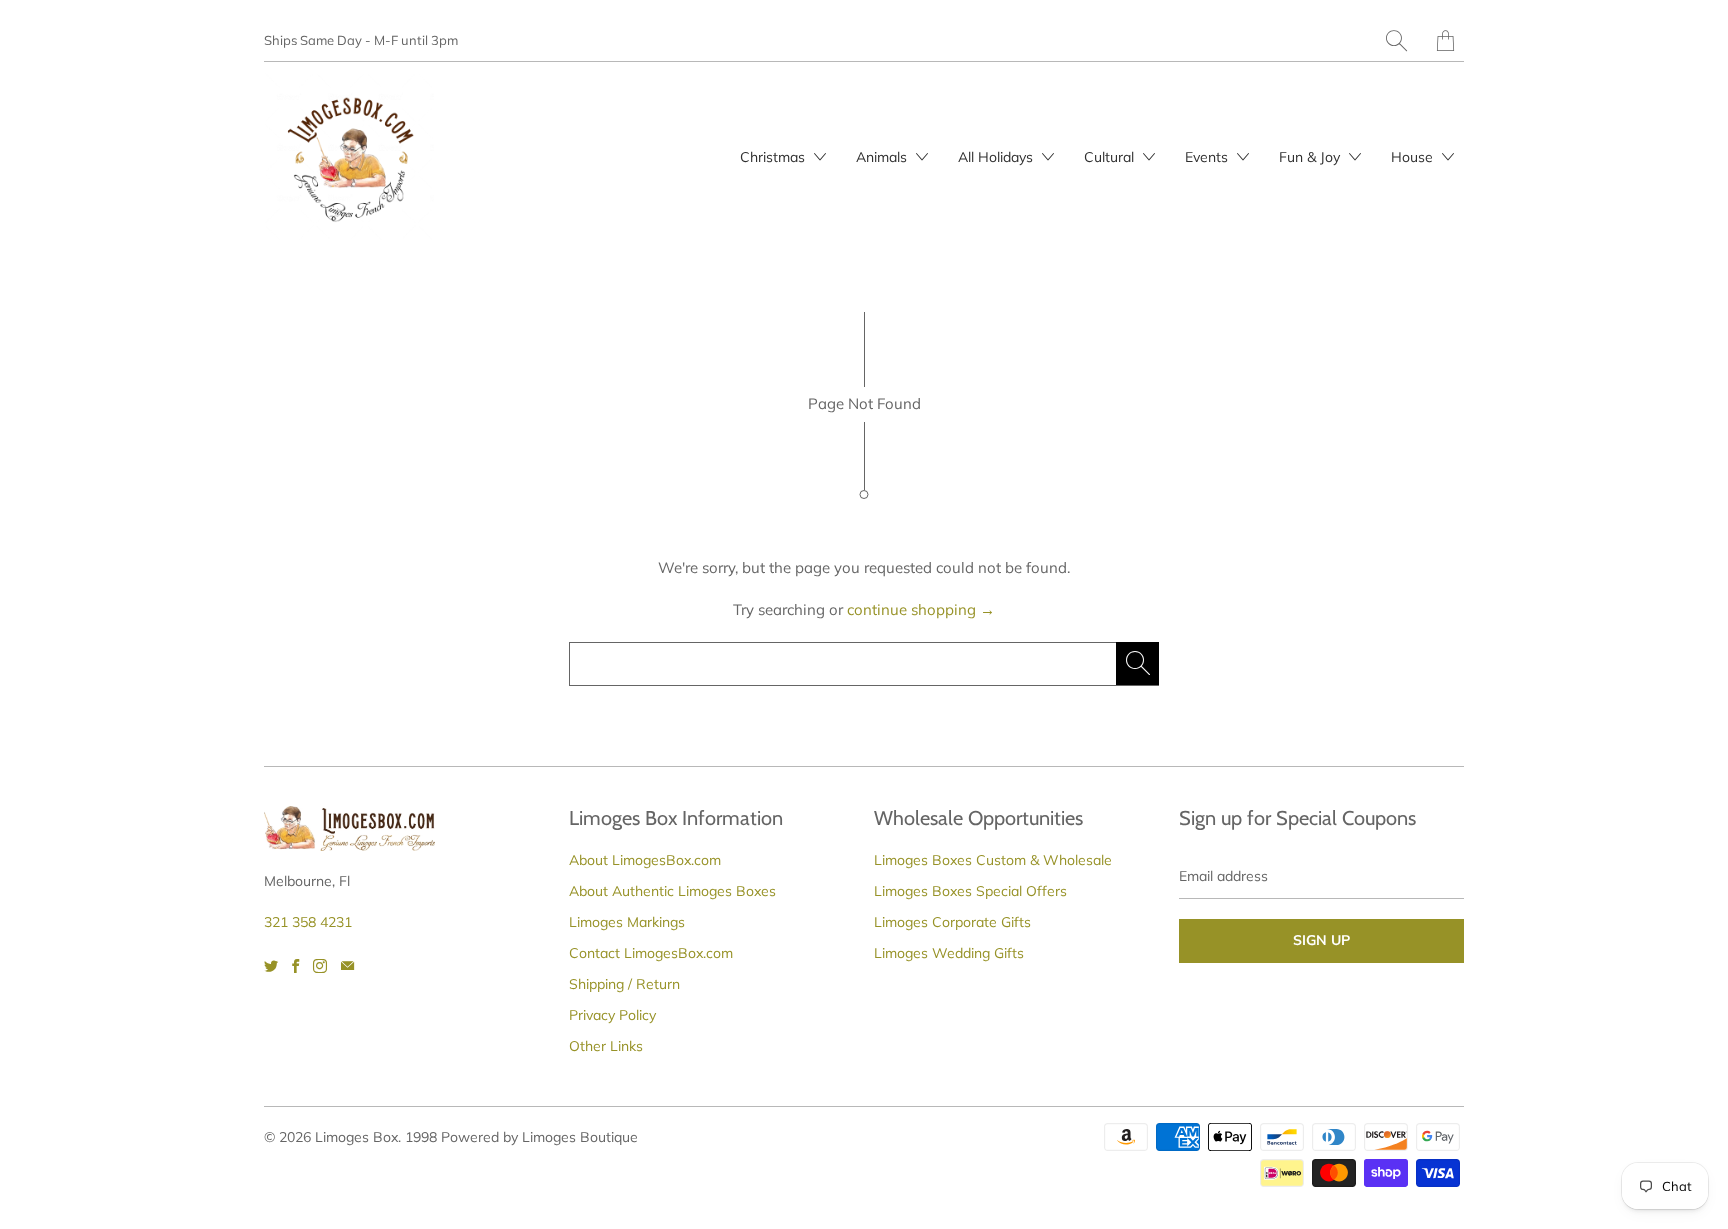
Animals (883, 157)
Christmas (774, 157)
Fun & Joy (1311, 157)
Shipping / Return (624, 984)
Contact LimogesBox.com (651, 953)
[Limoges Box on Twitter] (271, 966)
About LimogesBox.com (645, 860)
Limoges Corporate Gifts (952, 922)
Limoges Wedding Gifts (949, 953)
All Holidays (997, 157)
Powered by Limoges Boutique (539, 1137)
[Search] (1396, 40)
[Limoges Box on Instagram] (320, 966)
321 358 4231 (308, 922)
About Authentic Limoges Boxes (672, 891)
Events (1208, 157)
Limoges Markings (627, 922)
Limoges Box (356, 1137)
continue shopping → (921, 609)
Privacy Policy (612, 1015)
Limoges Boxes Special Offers (970, 891)
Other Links (606, 1046)
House (1414, 157)
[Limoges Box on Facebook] (295, 966)
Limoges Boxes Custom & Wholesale (993, 860)
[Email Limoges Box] (347, 966)
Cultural (1111, 157)
